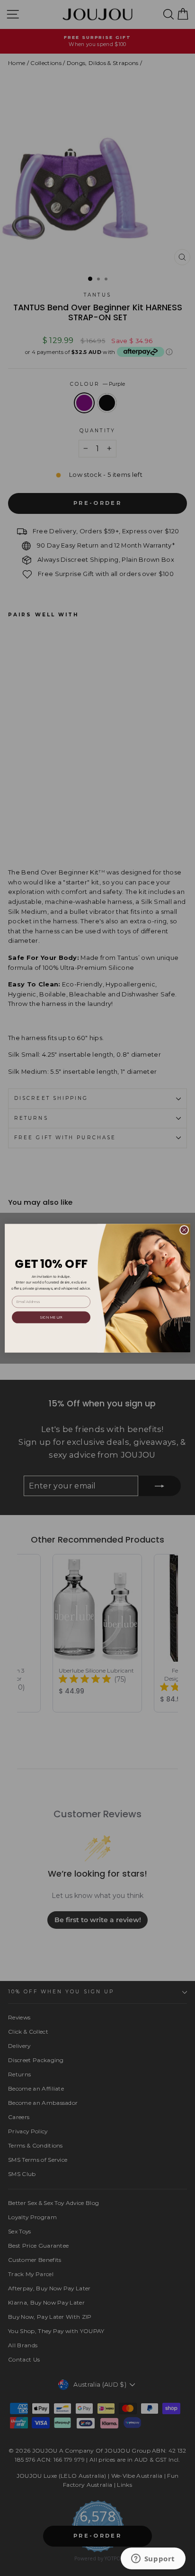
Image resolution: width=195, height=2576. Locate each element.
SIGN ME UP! (51, 1317)
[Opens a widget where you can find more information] (153, 2559)
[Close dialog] (184, 1230)
